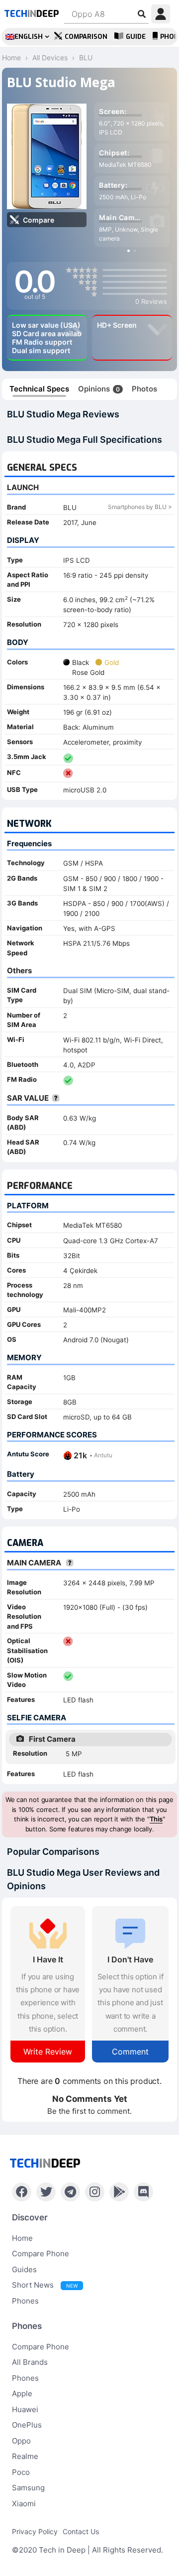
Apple (22, 2393)
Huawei (25, 2409)
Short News (45, 2285)
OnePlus (27, 2425)
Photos (144, 389)
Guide (136, 37)
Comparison (86, 37)
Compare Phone (41, 2254)
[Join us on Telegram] (70, 2192)
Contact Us (81, 2531)
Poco (21, 2472)
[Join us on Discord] (143, 2192)
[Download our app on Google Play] (119, 2192)
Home (22, 2238)
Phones (25, 2301)
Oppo (21, 2441)
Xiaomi (24, 2504)
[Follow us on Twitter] (46, 2192)
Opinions (99, 389)
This (156, 1819)
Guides (24, 2269)
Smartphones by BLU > (140, 507)
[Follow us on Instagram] (95, 2192)
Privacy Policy (35, 2531)
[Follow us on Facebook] (22, 2192)
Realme (25, 2456)
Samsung (28, 2488)
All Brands (30, 2362)
